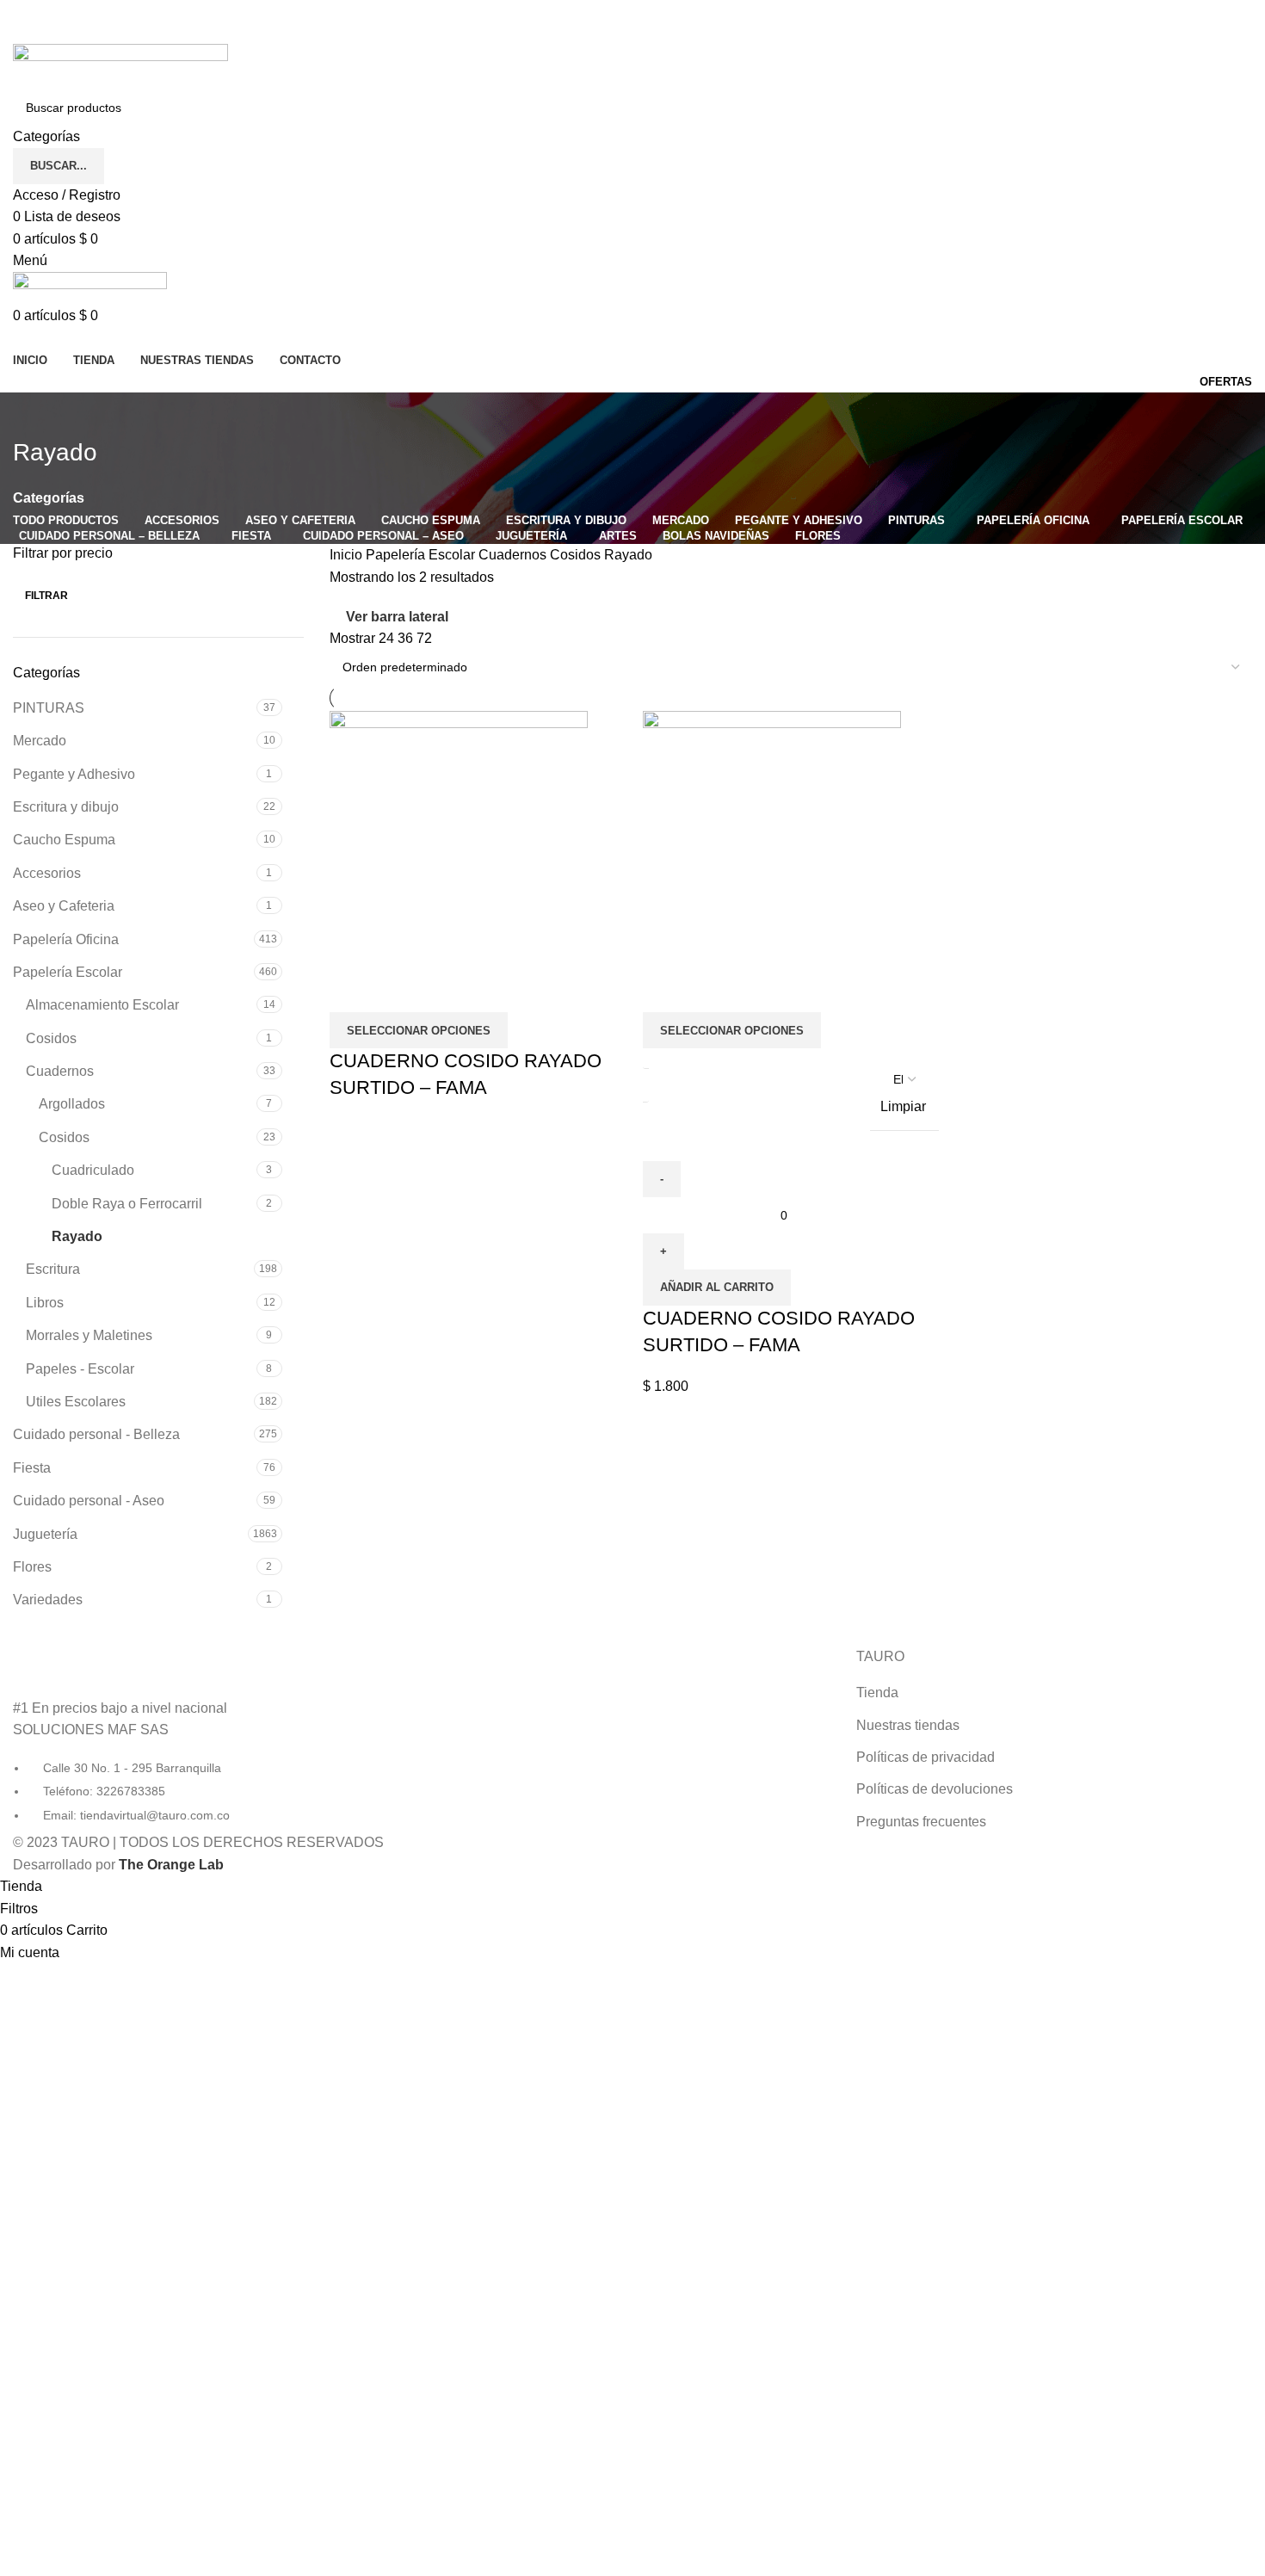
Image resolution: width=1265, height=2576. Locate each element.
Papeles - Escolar (80, 1369)
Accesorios (47, 873)
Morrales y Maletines (89, 1335)
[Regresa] (34, 414)
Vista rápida (351, 991)
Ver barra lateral (397, 617)
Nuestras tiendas (908, 1725)
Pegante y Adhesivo (74, 774)
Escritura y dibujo (66, 807)
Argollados (72, 1104)
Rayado (77, 1236)
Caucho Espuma (64, 840)
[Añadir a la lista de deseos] (398, 991)
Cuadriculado (93, 1170)
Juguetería (45, 1534)
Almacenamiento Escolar (102, 1005)
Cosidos (51, 1038)
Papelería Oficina (66, 939)
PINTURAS (49, 708)
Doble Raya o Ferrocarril (127, 1204)
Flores (32, 1567)
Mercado (40, 741)
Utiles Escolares (76, 1402)
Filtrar (46, 596)
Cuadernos (60, 1071)
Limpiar (903, 1106)
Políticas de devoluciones (935, 1789)
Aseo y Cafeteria (64, 906)
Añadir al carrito (717, 1287)
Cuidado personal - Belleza (96, 1434)
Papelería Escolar (68, 972)
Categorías (49, 498)
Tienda (877, 1693)
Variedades (48, 1600)
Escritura (53, 1269)
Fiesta (32, 1468)
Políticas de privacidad (926, 1757)
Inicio (348, 555)
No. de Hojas (756, 1073)
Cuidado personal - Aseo (89, 1501)
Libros (45, 1303)
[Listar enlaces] (211, 1736)
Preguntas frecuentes (921, 1822)
